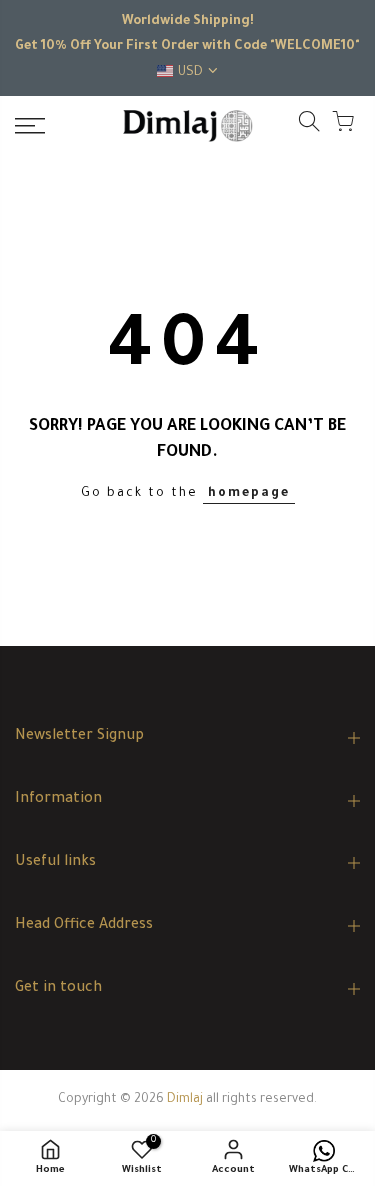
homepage (249, 494)
